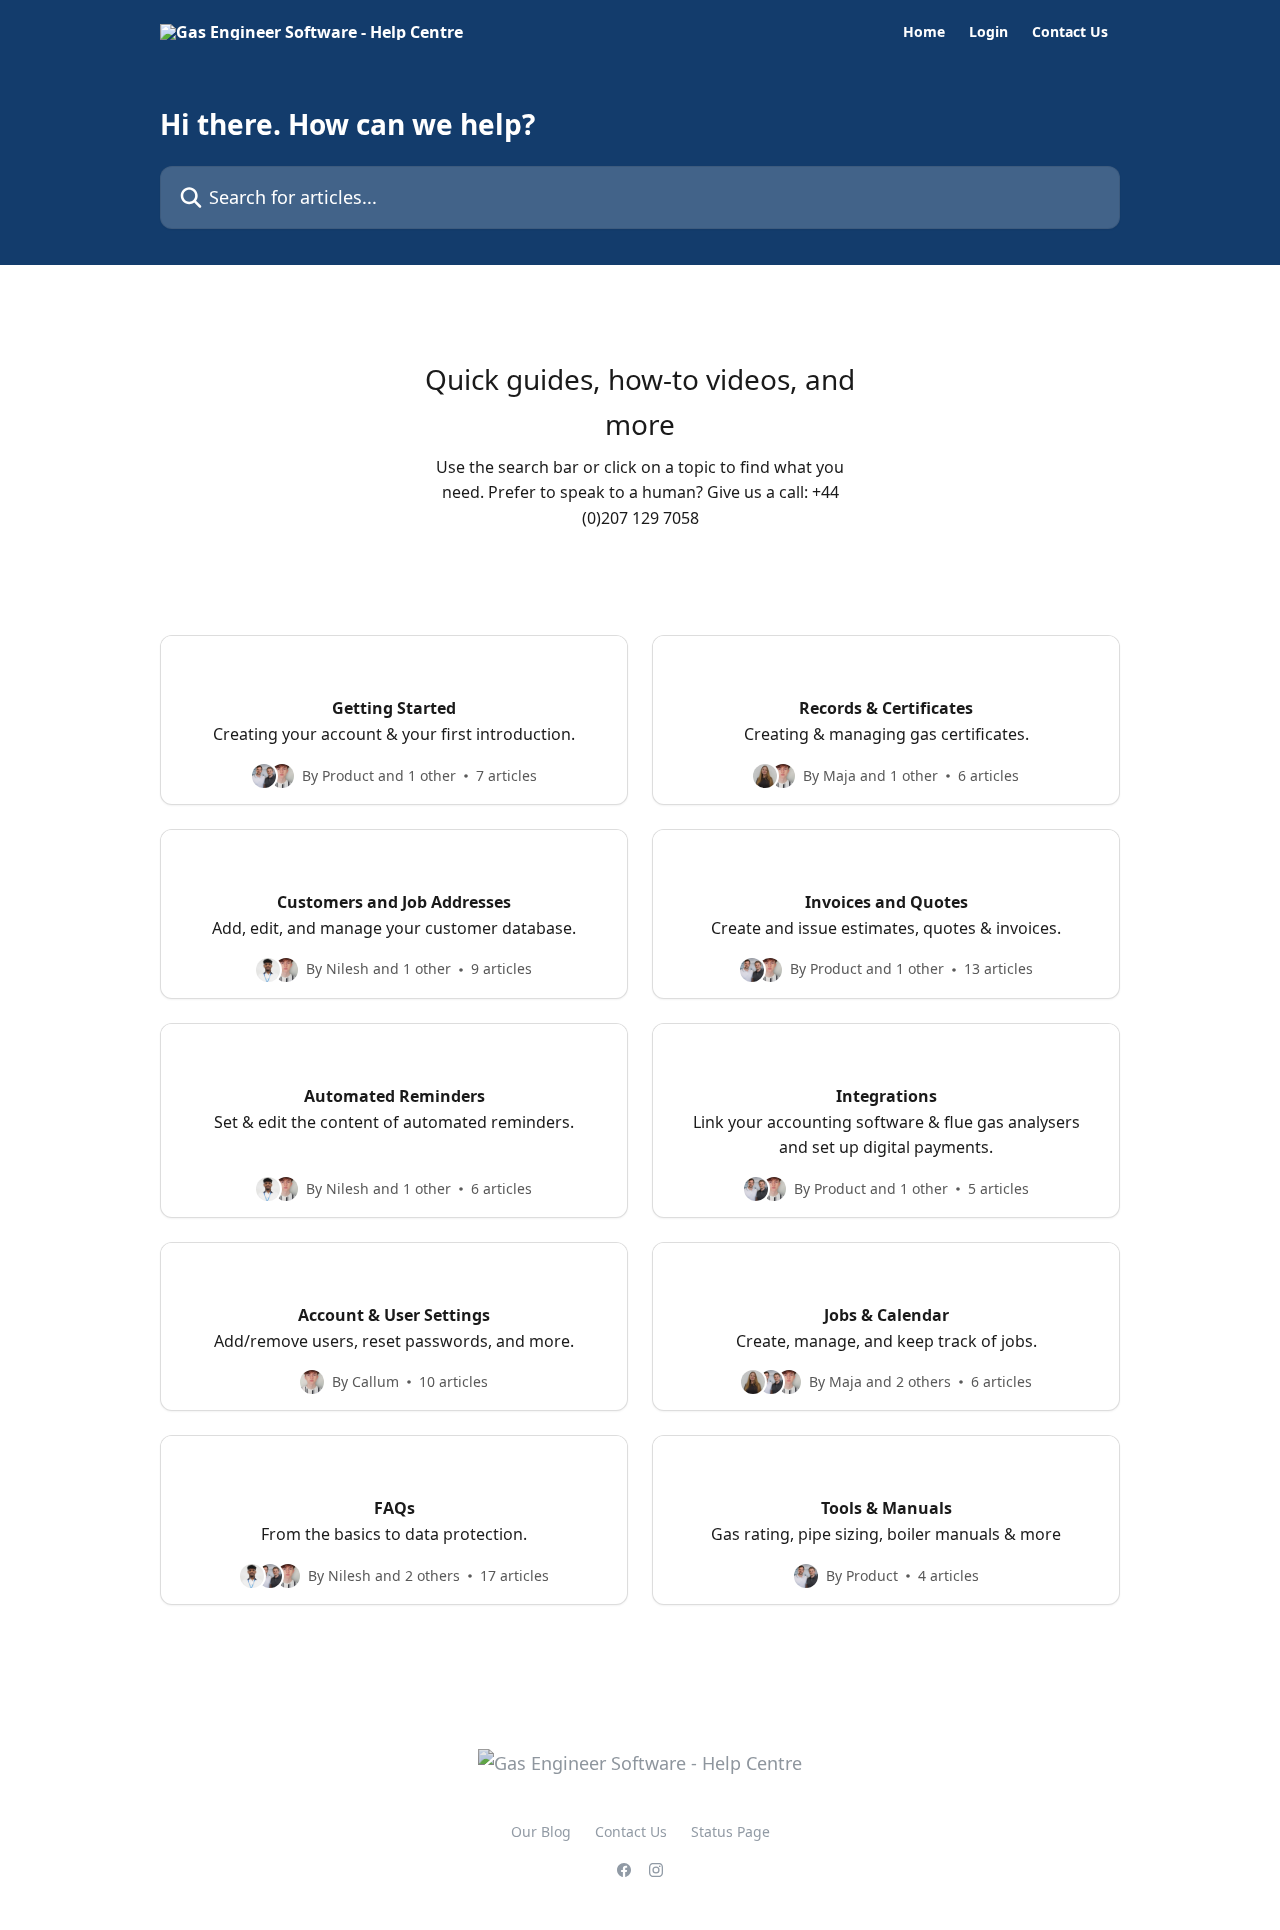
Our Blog (541, 1831)
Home (924, 32)
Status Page (730, 1831)
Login (988, 32)
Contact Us (1070, 32)
